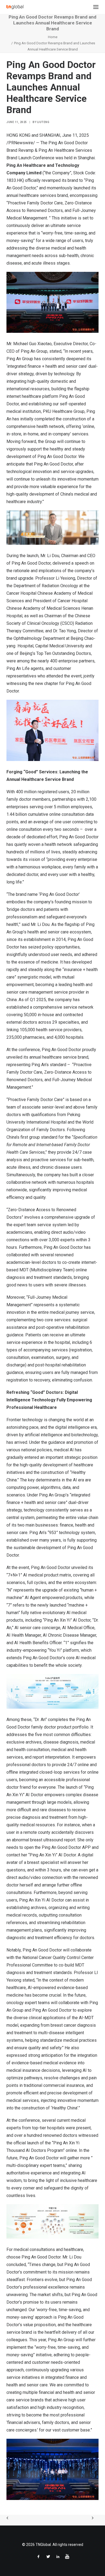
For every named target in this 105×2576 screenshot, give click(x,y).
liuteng (43, 122)
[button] (96, 7)
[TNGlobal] (15, 7)
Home (53, 37)
